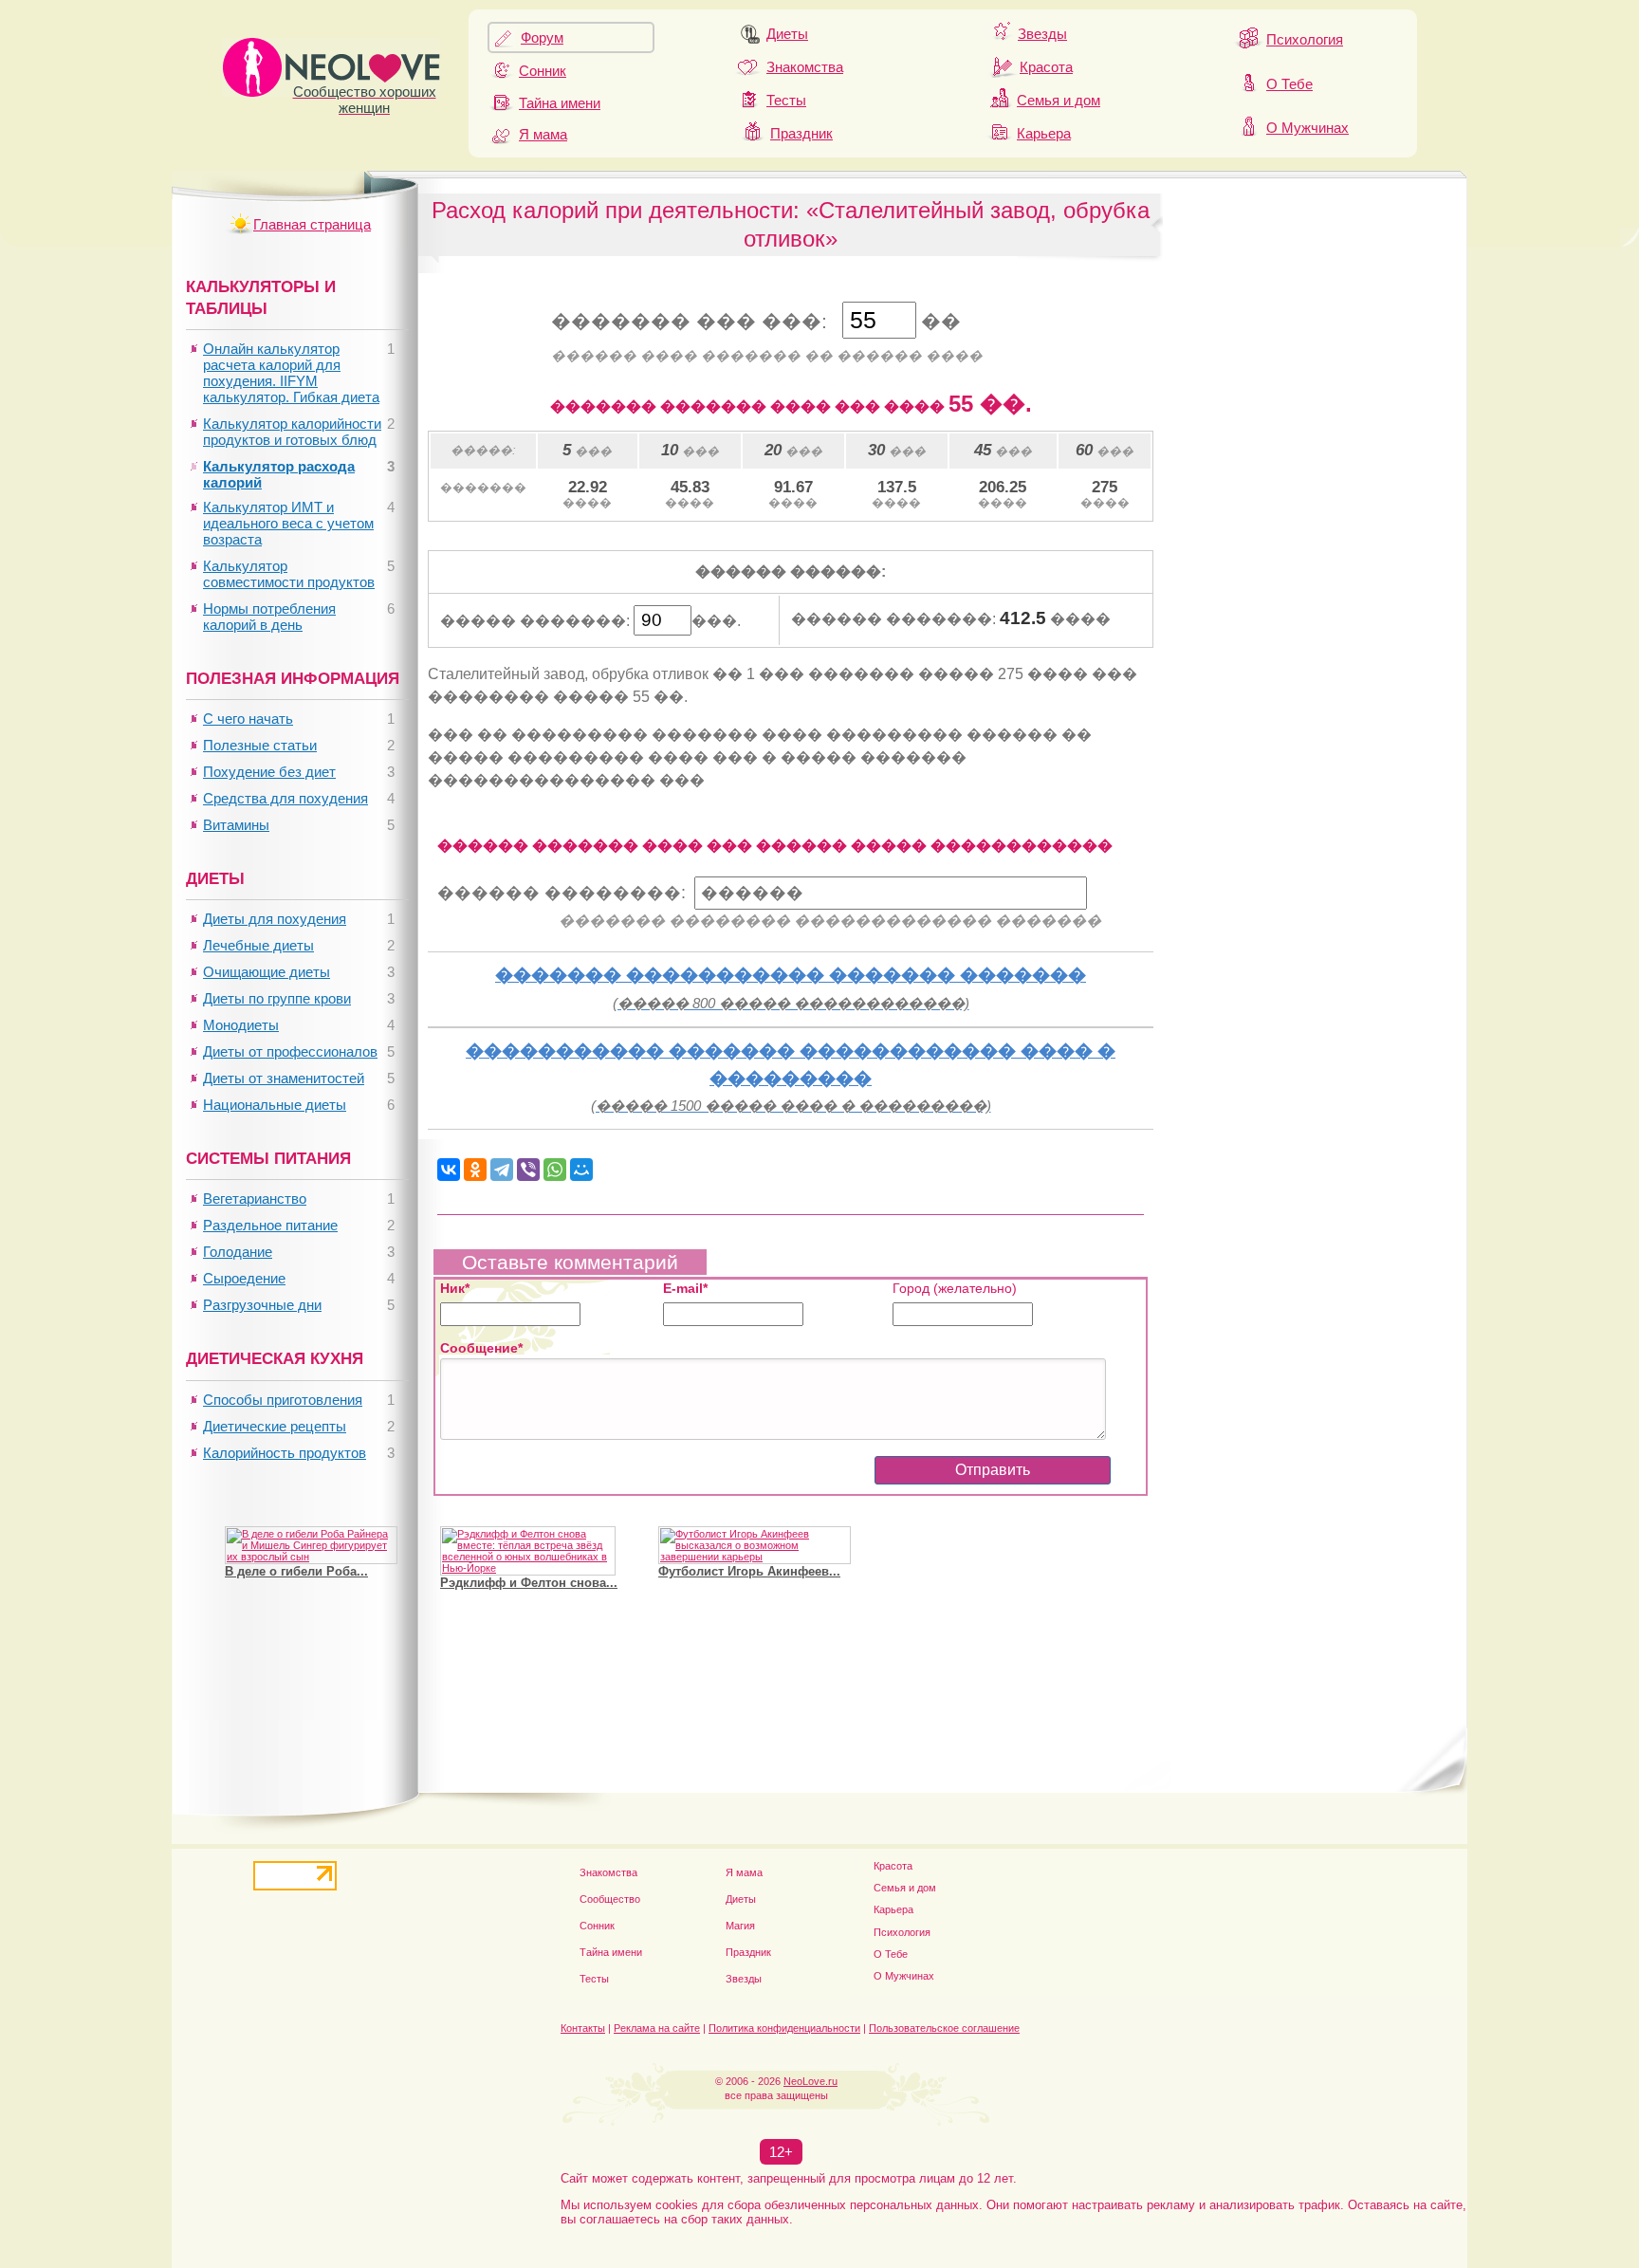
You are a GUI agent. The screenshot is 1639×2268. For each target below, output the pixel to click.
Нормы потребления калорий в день (269, 617)
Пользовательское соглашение (944, 2028)
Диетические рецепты (275, 1426)
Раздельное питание (270, 1225)
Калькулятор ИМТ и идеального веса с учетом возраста (288, 523)
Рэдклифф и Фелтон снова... (529, 1583)
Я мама (543, 134)
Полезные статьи (260, 745)
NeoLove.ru (810, 2081)
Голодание (238, 1252)
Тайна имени (560, 103)
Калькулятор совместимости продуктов (289, 574)
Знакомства (805, 67)
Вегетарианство (255, 1199)
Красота (1046, 67)
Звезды (1042, 34)
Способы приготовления (283, 1400)
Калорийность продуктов (285, 1453)
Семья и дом (1059, 100)
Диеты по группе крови (277, 998)
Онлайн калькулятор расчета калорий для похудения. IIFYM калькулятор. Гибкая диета (291, 373)
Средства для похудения (285, 798)
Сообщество (610, 1899)
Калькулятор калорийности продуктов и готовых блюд (292, 432)
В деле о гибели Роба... (296, 1571)
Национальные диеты (275, 1105)
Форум (542, 37)
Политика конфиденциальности (784, 2028)
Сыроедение (244, 1278)
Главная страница (312, 224)
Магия (740, 1926)
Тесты (786, 100)
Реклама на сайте (657, 2028)
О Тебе (1289, 84)
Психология (1305, 39)
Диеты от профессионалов (290, 1051)
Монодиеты (241, 1025)
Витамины (236, 825)
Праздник (801, 133)
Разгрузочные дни (262, 1305)
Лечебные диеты (258, 945)
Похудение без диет (269, 772)
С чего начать (248, 719)
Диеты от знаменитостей (284, 1078)
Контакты (583, 2028)
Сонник (543, 71)
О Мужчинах (1308, 128)
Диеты (787, 34)
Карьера (1044, 133)
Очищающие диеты (267, 972)
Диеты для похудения (275, 919)
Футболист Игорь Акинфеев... (749, 1571)
